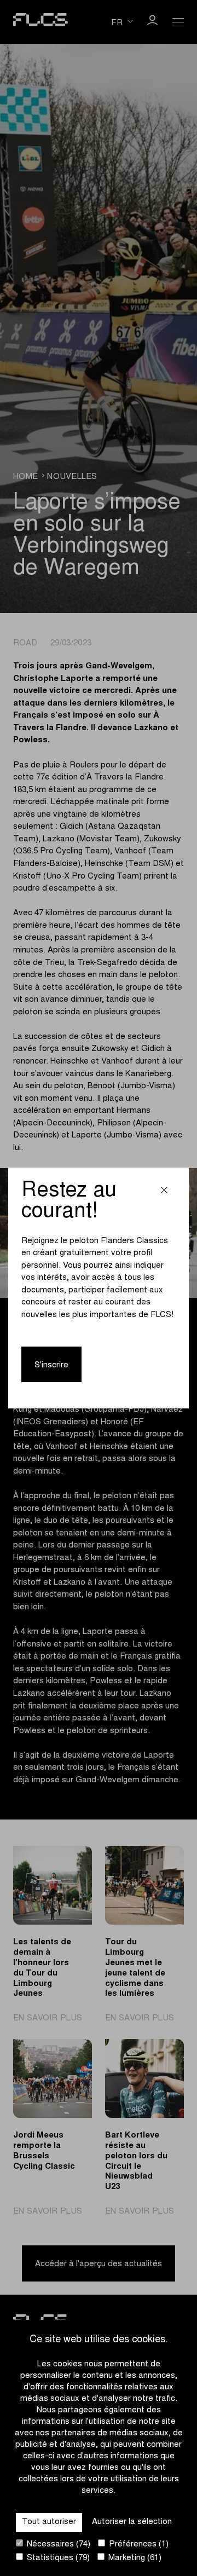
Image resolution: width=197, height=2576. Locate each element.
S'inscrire (51, 1365)
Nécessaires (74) (57, 2545)
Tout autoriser (49, 2522)
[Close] (164, 1192)
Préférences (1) (138, 2545)
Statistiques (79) (57, 2558)
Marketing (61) (134, 2558)
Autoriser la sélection (132, 2522)
